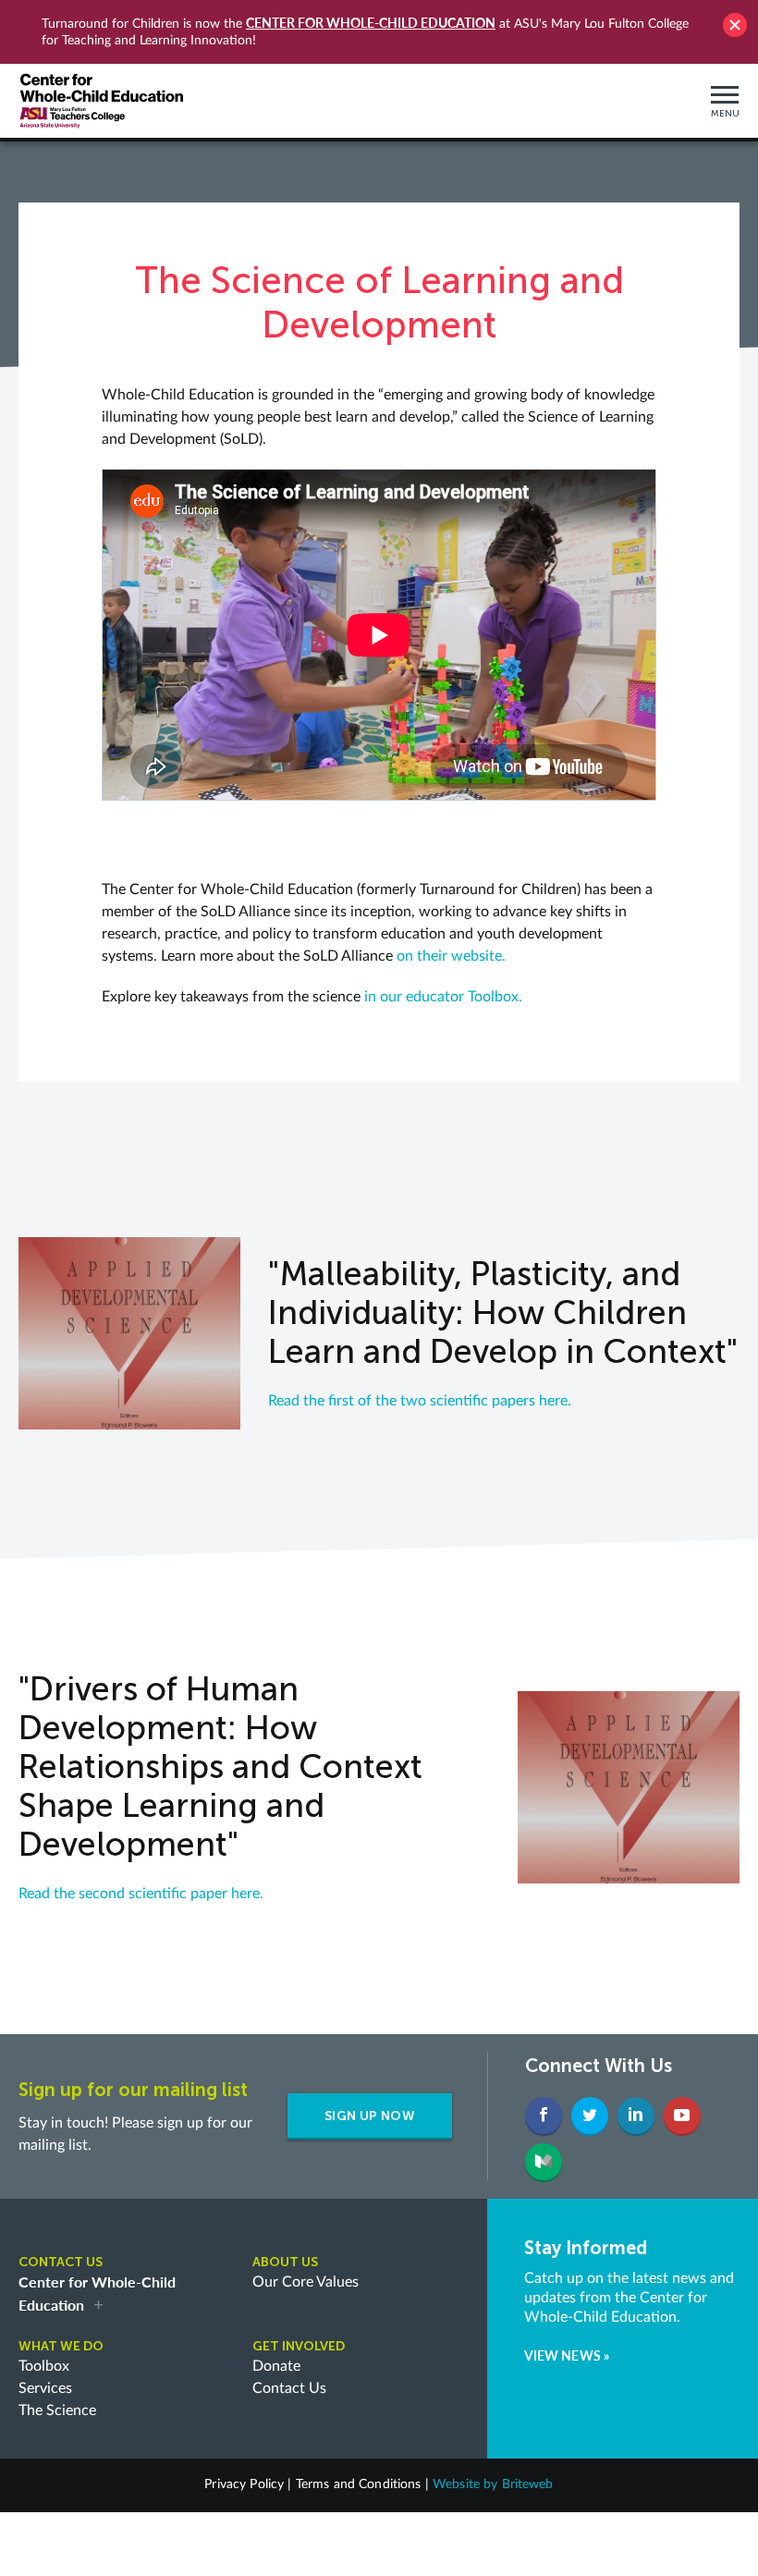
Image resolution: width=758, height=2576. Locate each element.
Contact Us (289, 2388)
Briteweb (528, 2484)
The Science (57, 2410)
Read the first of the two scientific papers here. (420, 1401)
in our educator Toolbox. (443, 997)
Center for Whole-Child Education (371, 23)
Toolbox (44, 2366)
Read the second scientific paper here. (141, 1894)
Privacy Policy (244, 2484)
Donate (276, 2366)
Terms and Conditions (359, 2484)
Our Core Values (306, 2282)
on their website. (451, 956)
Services (45, 2388)
